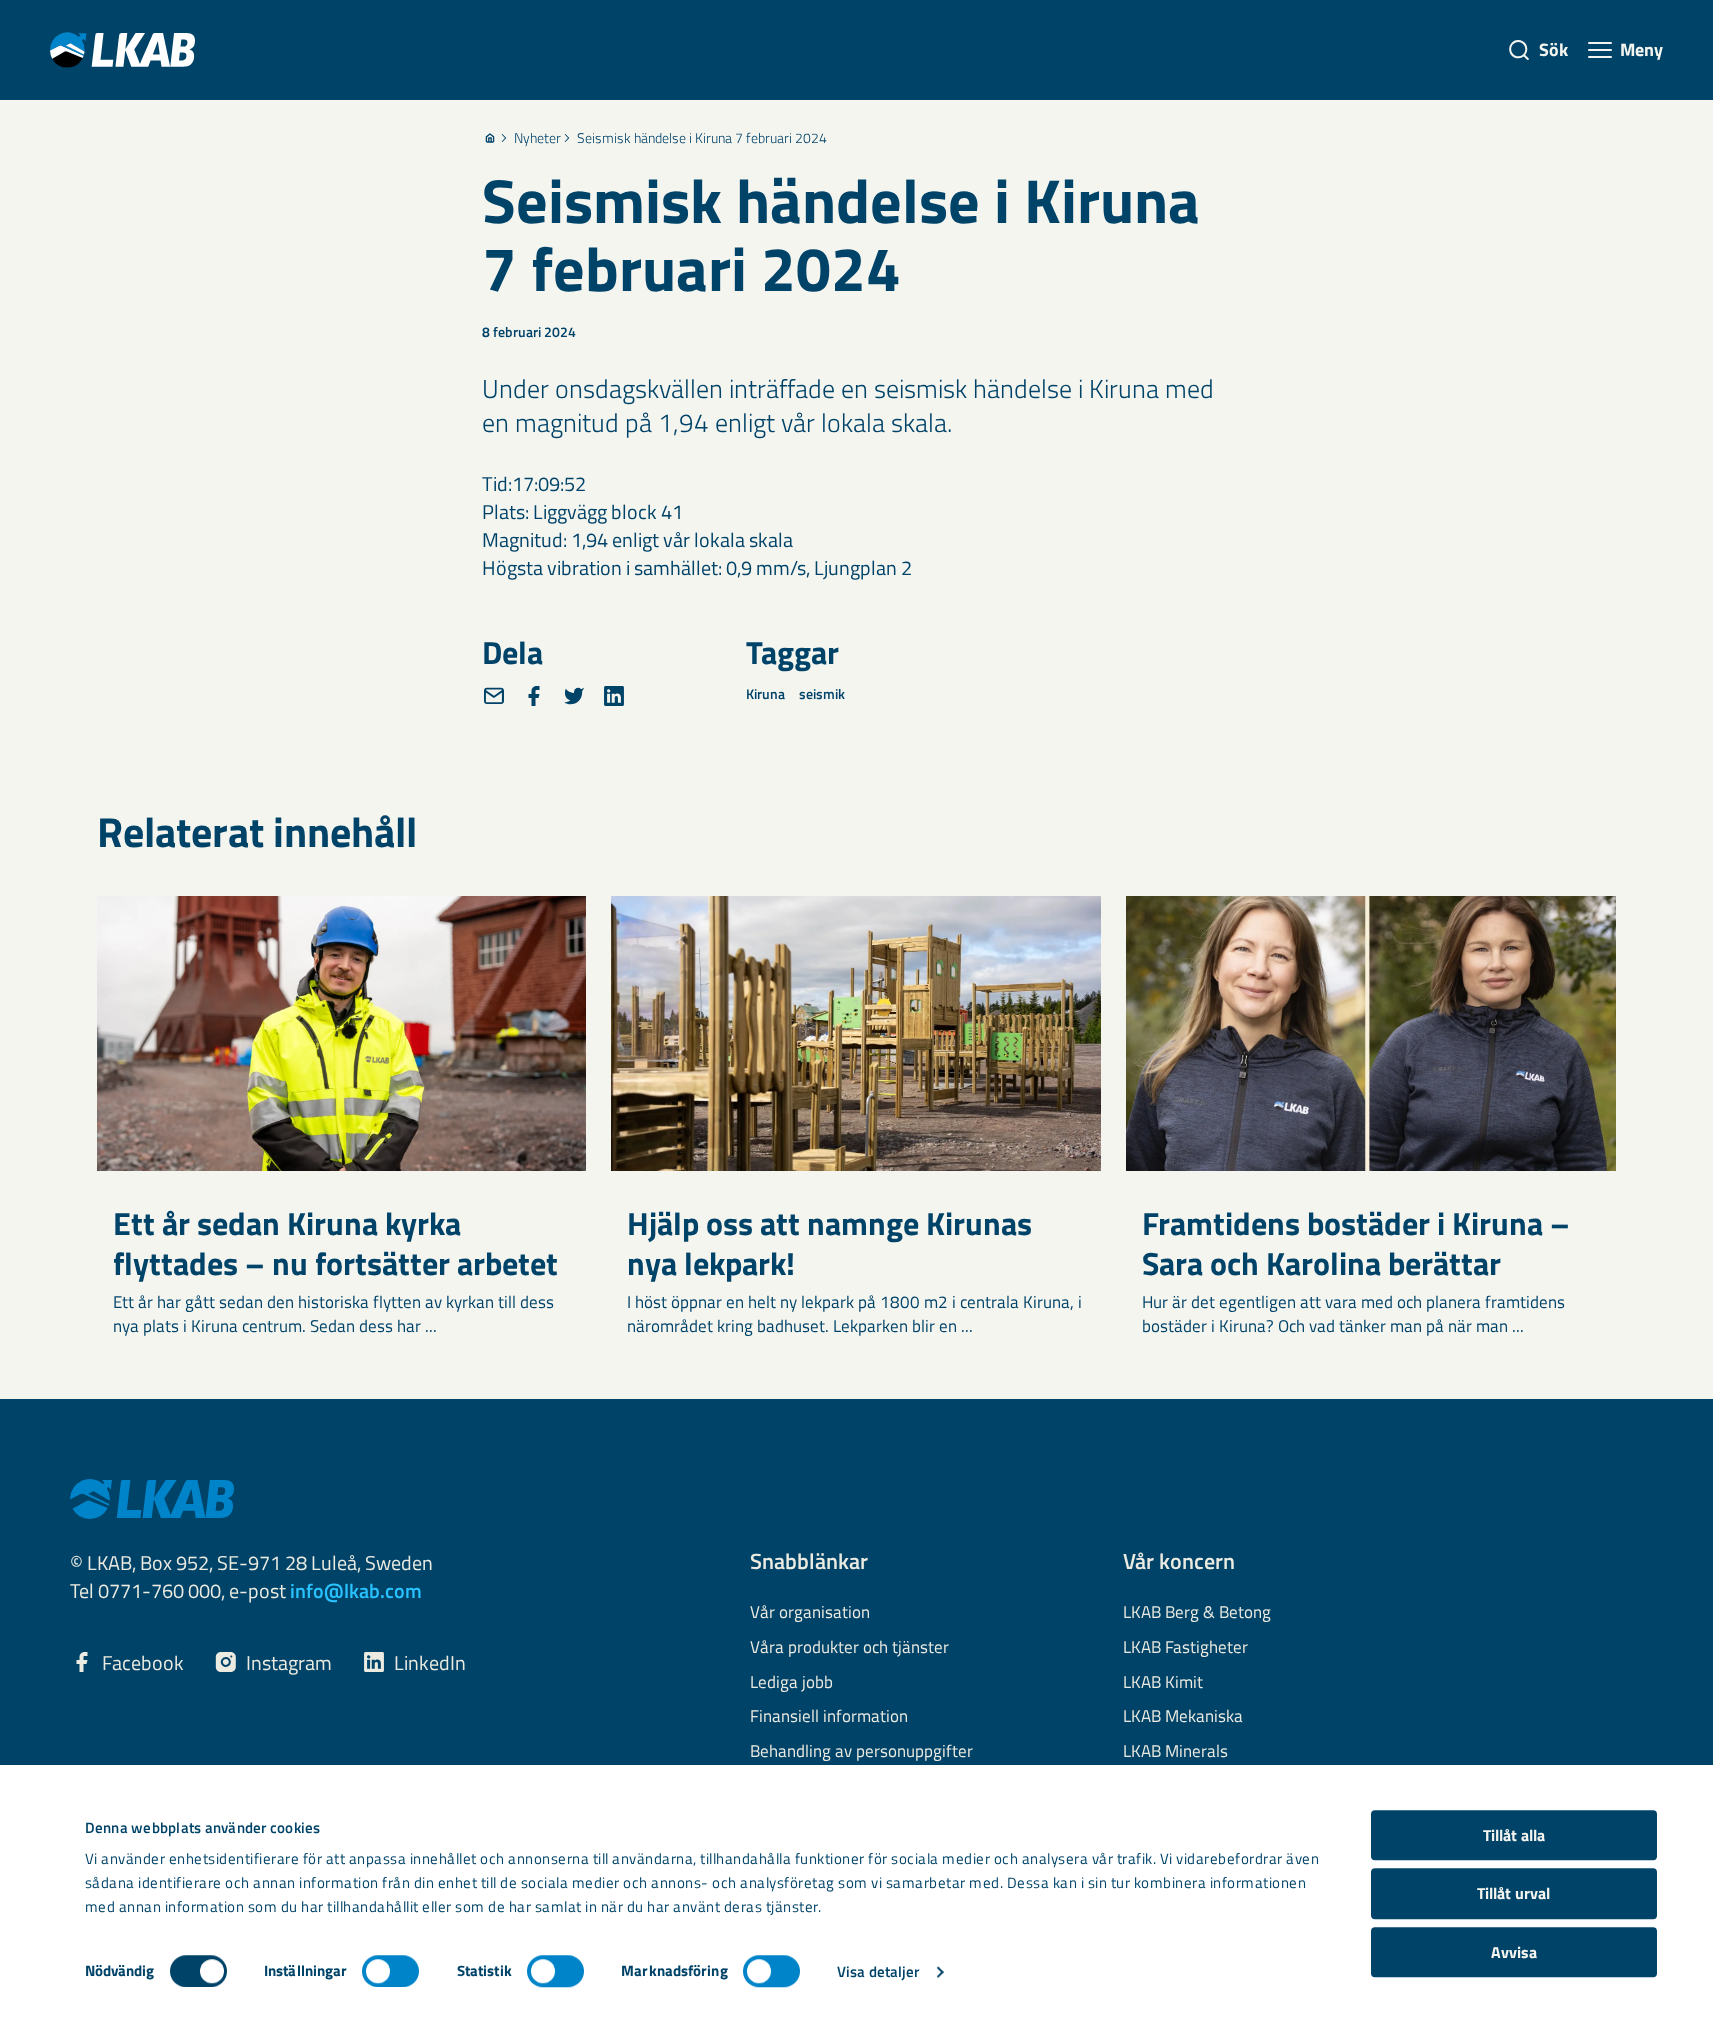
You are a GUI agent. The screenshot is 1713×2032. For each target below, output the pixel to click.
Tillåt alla (1514, 1835)
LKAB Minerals (1175, 1752)
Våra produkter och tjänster (849, 1648)
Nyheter (537, 138)
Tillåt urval (1513, 1894)
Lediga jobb (791, 1683)
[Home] (490, 138)
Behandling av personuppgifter (861, 1752)
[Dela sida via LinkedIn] (614, 696)
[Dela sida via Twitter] (574, 696)
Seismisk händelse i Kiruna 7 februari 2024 (702, 138)
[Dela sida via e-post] (494, 696)
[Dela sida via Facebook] (534, 696)
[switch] (390, 1971)
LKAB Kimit (1163, 1683)
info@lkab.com (356, 1590)
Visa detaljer (878, 1971)
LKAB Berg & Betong (1197, 1613)
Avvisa (1514, 1952)
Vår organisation (810, 1613)
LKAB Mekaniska (1183, 1717)
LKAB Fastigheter (1185, 1648)
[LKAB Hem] (122, 49)
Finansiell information (829, 1717)
